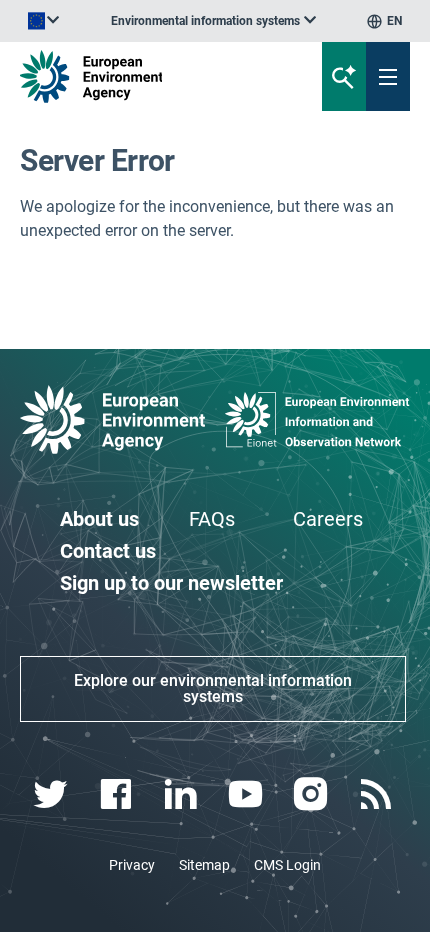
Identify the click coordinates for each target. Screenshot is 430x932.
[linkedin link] (182, 794)
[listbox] (213, 21)
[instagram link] (312, 794)
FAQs (212, 519)
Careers (328, 519)
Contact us (108, 551)
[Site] (145, 76)
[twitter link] (52, 794)
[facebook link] (117, 794)
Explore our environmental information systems (213, 688)
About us (99, 519)
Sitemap (204, 865)
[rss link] (377, 794)
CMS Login (287, 865)
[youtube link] (247, 794)
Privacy (132, 865)
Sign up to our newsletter (171, 583)
